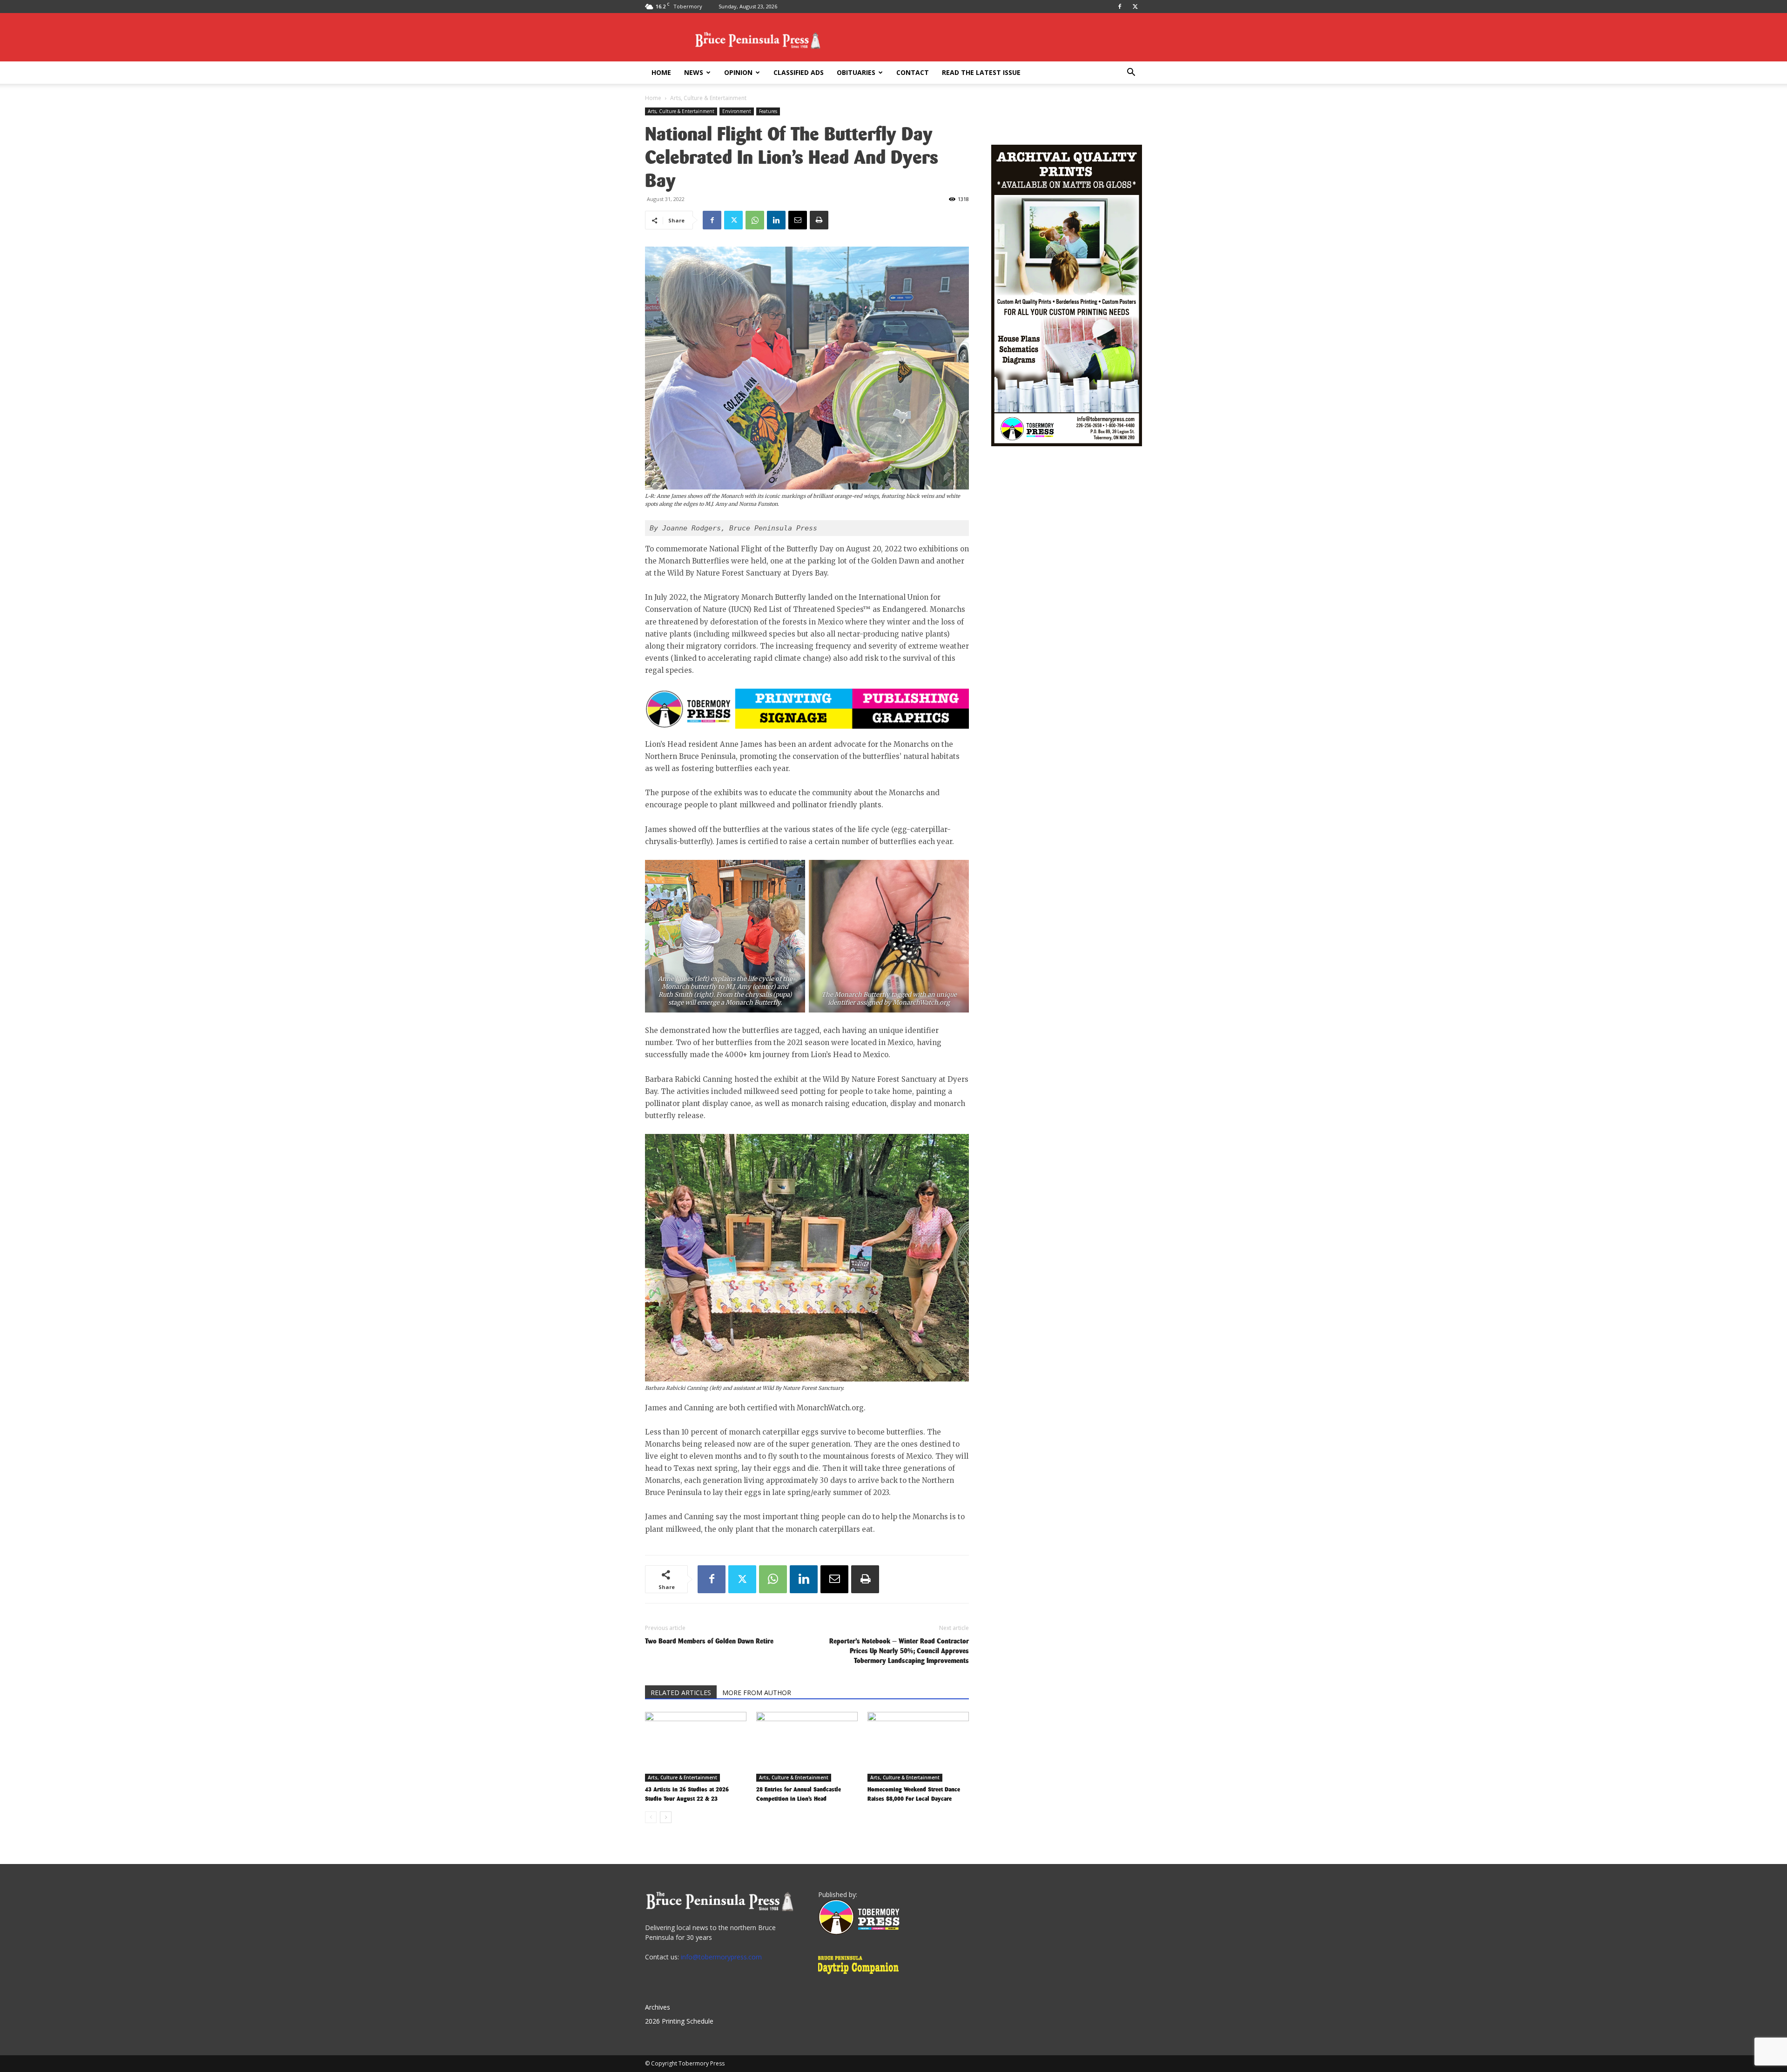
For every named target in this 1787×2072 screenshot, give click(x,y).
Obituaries (856, 72)
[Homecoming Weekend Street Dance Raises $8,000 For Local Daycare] (918, 1747)
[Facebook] (1120, 7)
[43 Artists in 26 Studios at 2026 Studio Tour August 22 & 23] (696, 1747)
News (694, 72)
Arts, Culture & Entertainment (681, 111)
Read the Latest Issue (981, 72)
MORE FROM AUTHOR (757, 1693)
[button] (1131, 73)
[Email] (798, 220)
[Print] (819, 220)
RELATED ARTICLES (681, 1693)
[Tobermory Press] (859, 1932)
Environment (737, 111)
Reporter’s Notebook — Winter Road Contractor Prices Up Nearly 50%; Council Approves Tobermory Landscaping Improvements (899, 1651)
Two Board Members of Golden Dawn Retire (709, 1641)
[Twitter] (1135, 7)
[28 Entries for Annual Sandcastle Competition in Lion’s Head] (807, 1747)
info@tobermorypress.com (721, 1957)
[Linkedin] (776, 220)
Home (661, 72)
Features (768, 111)
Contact (913, 72)
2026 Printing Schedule (679, 2021)
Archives (658, 2007)
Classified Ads (799, 72)
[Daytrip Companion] (861, 1975)
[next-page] (666, 1817)
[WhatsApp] (755, 220)
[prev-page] (651, 1817)
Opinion (738, 72)
